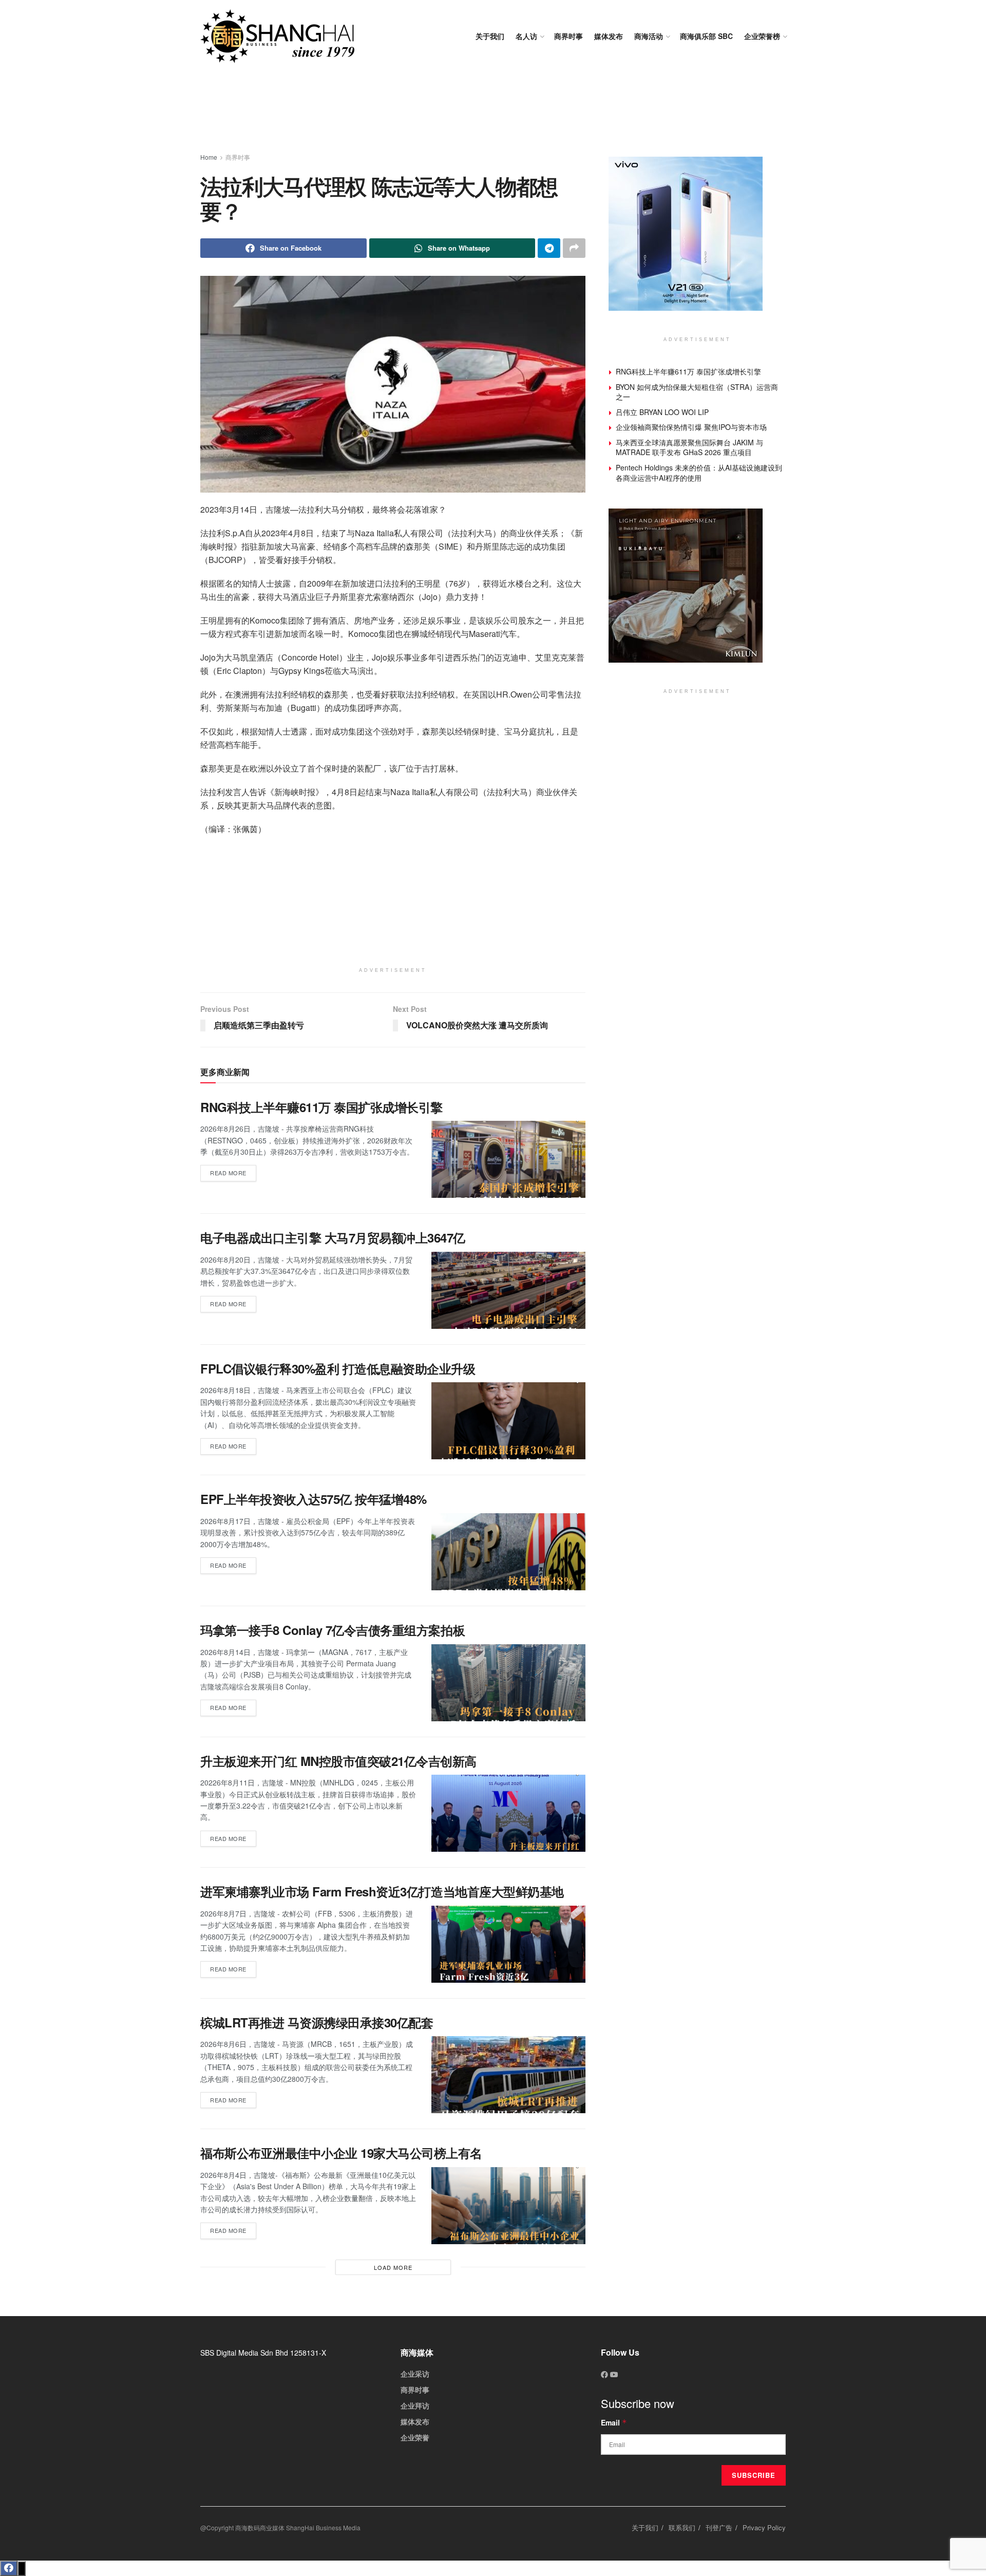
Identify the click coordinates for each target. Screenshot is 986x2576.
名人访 (526, 36)
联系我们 (682, 2527)
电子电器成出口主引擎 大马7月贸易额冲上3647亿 (333, 1237)
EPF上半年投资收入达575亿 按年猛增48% (314, 1499)
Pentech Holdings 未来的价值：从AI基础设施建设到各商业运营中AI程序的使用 (699, 473)
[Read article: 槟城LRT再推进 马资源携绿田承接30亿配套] (508, 2075)
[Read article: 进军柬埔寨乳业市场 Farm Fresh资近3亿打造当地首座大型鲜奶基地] (508, 1944)
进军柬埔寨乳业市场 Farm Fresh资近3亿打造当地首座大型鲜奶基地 (382, 1891)
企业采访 (415, 2374)
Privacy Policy (764, 2527)
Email (614, 2422)
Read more (233, 1171)
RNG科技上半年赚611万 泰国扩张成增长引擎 (321, 1107)
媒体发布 (609, 36)
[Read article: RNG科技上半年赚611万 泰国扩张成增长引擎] (508, 1159)
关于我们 (490, 36)
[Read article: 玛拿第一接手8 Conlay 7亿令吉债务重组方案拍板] (508, 1683)
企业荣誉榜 (762, 36)
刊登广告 (719, 2527)
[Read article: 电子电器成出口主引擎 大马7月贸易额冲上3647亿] (508, 1290)
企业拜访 (415, 2405)
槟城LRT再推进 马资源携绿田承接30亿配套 (317, 2022)
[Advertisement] (493, 113)
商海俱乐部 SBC (706, 36)
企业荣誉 (415, 2437)
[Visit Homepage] (277, 36)
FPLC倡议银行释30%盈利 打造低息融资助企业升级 (338, 1368)
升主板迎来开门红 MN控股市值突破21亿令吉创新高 (338, 1761)
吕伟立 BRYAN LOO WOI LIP (662, 412)
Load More (393, 2267)
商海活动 (649, 36)
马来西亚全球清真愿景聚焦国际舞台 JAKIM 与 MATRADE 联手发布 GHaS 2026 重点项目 (689, 447)
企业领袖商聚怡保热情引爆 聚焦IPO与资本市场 (691, 427)
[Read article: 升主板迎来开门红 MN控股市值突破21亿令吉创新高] (508, 1813)
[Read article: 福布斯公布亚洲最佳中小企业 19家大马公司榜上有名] (508, 2206)
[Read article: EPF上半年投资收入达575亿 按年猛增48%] (508, 1552)
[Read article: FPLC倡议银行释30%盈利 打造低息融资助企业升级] (508, 1421)
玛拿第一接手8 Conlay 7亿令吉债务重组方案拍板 (333, 1630)
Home (209, 157)
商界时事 (568, 36)
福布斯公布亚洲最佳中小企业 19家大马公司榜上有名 (341, 2153)
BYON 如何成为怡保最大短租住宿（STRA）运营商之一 (697, 392)
